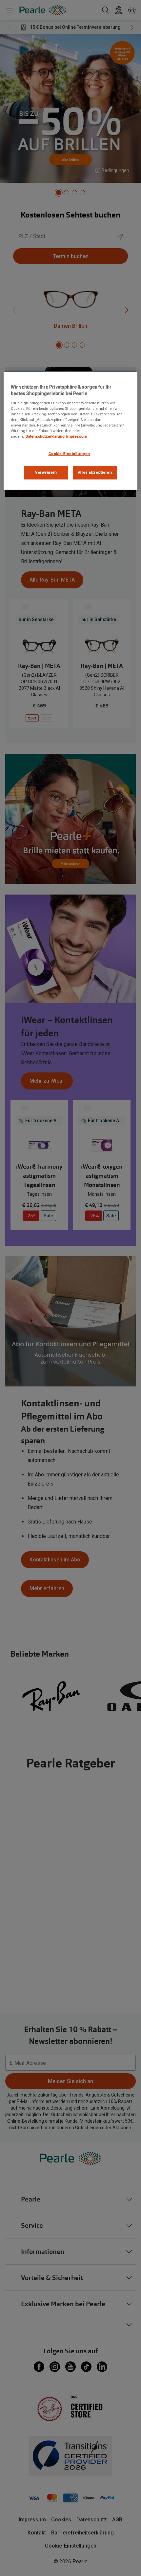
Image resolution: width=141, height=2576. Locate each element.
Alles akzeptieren (95, 472)
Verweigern (46, 472)
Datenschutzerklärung (45, 436)
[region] (71, 430)
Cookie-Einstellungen (69, 454)
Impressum (77, 436)
